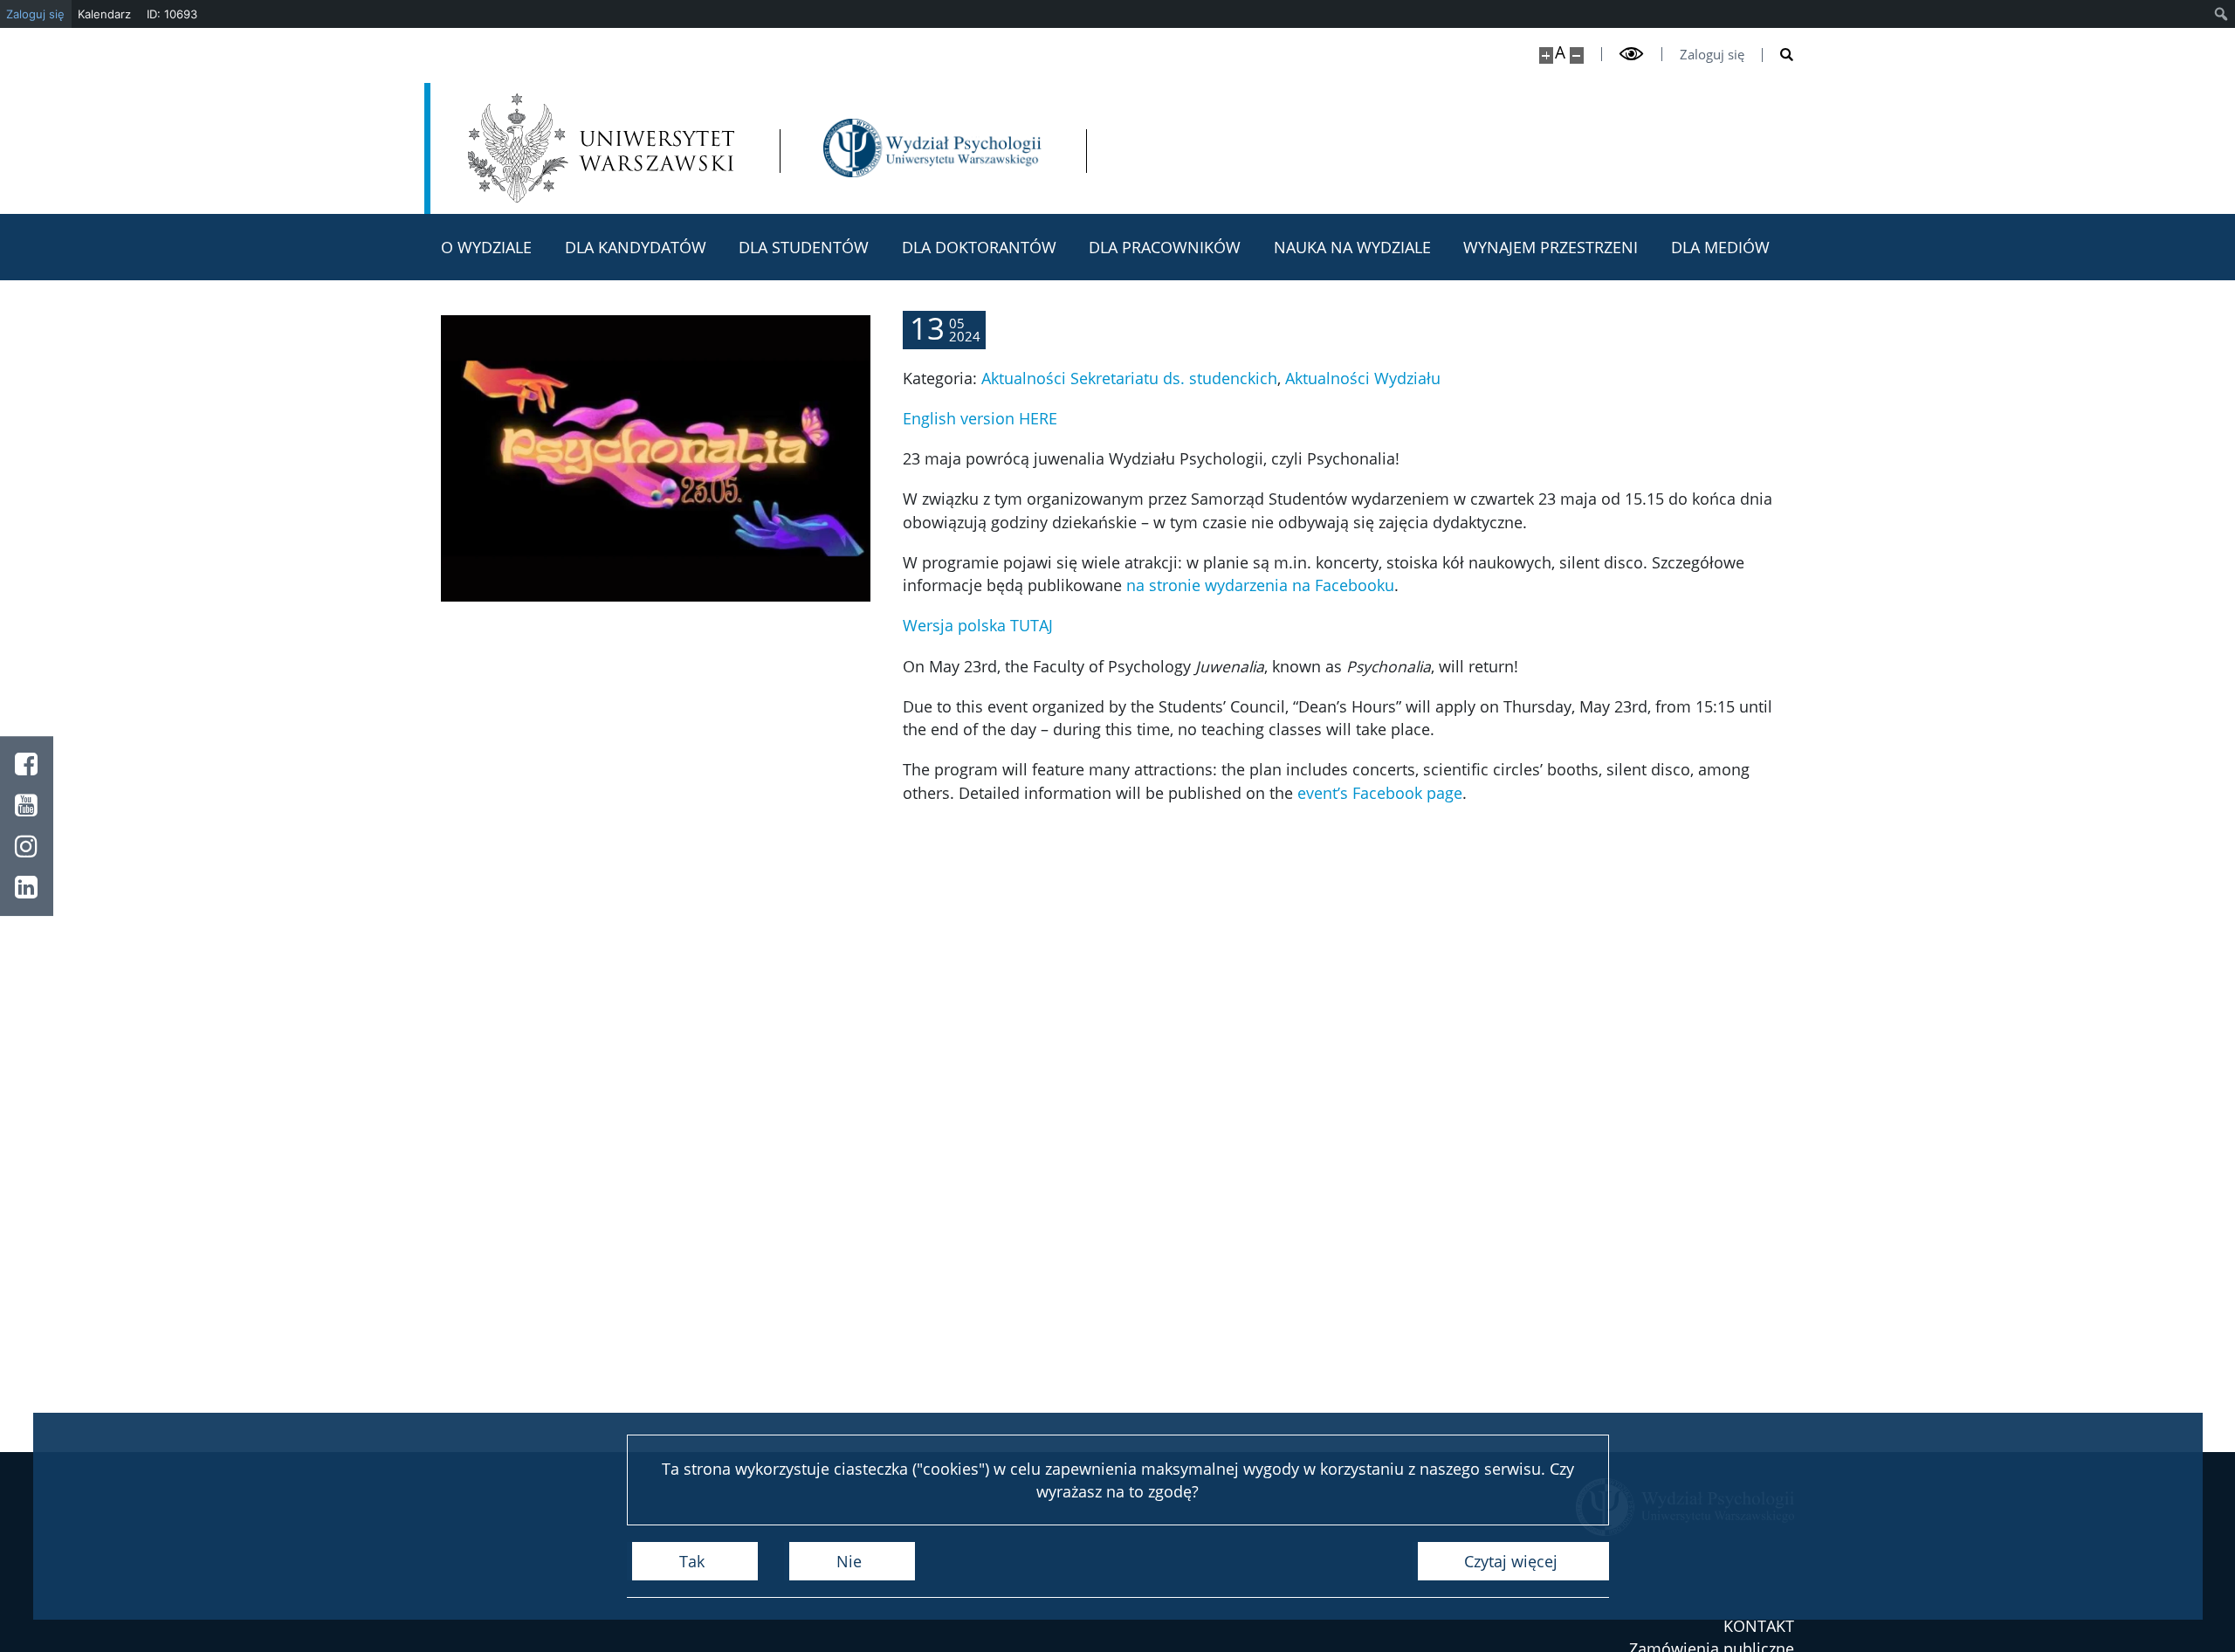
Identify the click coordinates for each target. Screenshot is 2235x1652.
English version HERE (980, 418)
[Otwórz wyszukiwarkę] (1778, 55)
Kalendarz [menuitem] (104, 14)
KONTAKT (1759, 1626)
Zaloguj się (1712, 55)
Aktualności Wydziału (1363, 378)
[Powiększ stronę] (1546, 55)
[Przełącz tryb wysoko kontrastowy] (1632, 54)
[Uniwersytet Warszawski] (601, 148)
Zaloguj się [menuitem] (35, 14)
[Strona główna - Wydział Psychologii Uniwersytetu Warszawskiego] (932, 148)
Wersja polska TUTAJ (978, 625)
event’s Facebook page (1380, 793)
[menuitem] (2221, 14)
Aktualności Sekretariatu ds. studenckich (1129, 378)
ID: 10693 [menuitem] (172, 14)
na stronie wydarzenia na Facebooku (1260, 585)
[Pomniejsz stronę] (1577, 55)
